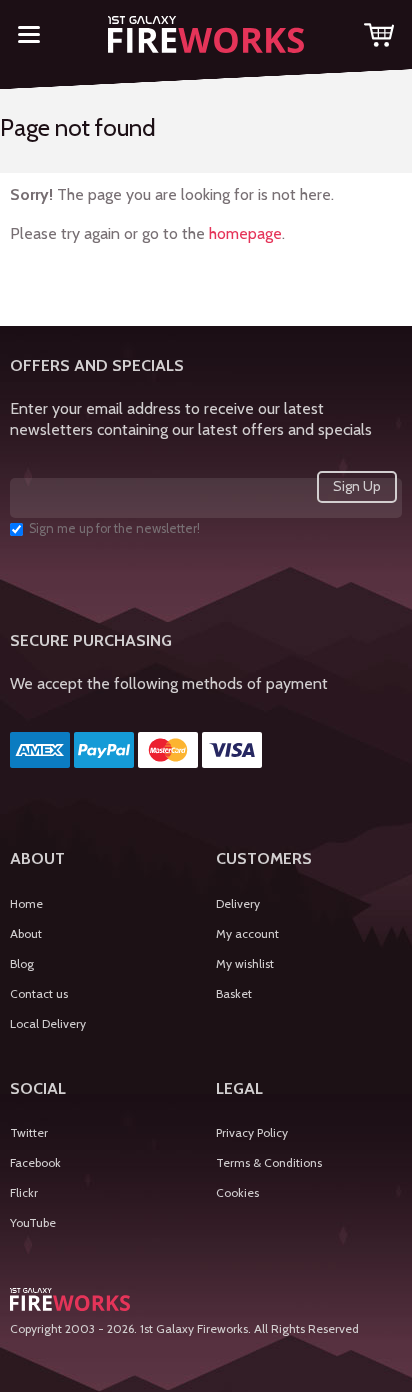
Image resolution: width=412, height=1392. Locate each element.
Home (26, 903)
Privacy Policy (252, 1132)
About (26, 933)
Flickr (24, 1192)
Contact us (39, 993)
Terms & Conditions (269, 1162)
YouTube (33, 1222)
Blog (22, 963)
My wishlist (245, 963)
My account (247, 933)
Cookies (237, 1192)
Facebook (35, 1162)
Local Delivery (48, 1023)
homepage (245, 233)
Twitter (29, 1132)
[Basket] (379, 38)
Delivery (238, 903)
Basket (234, 993)
